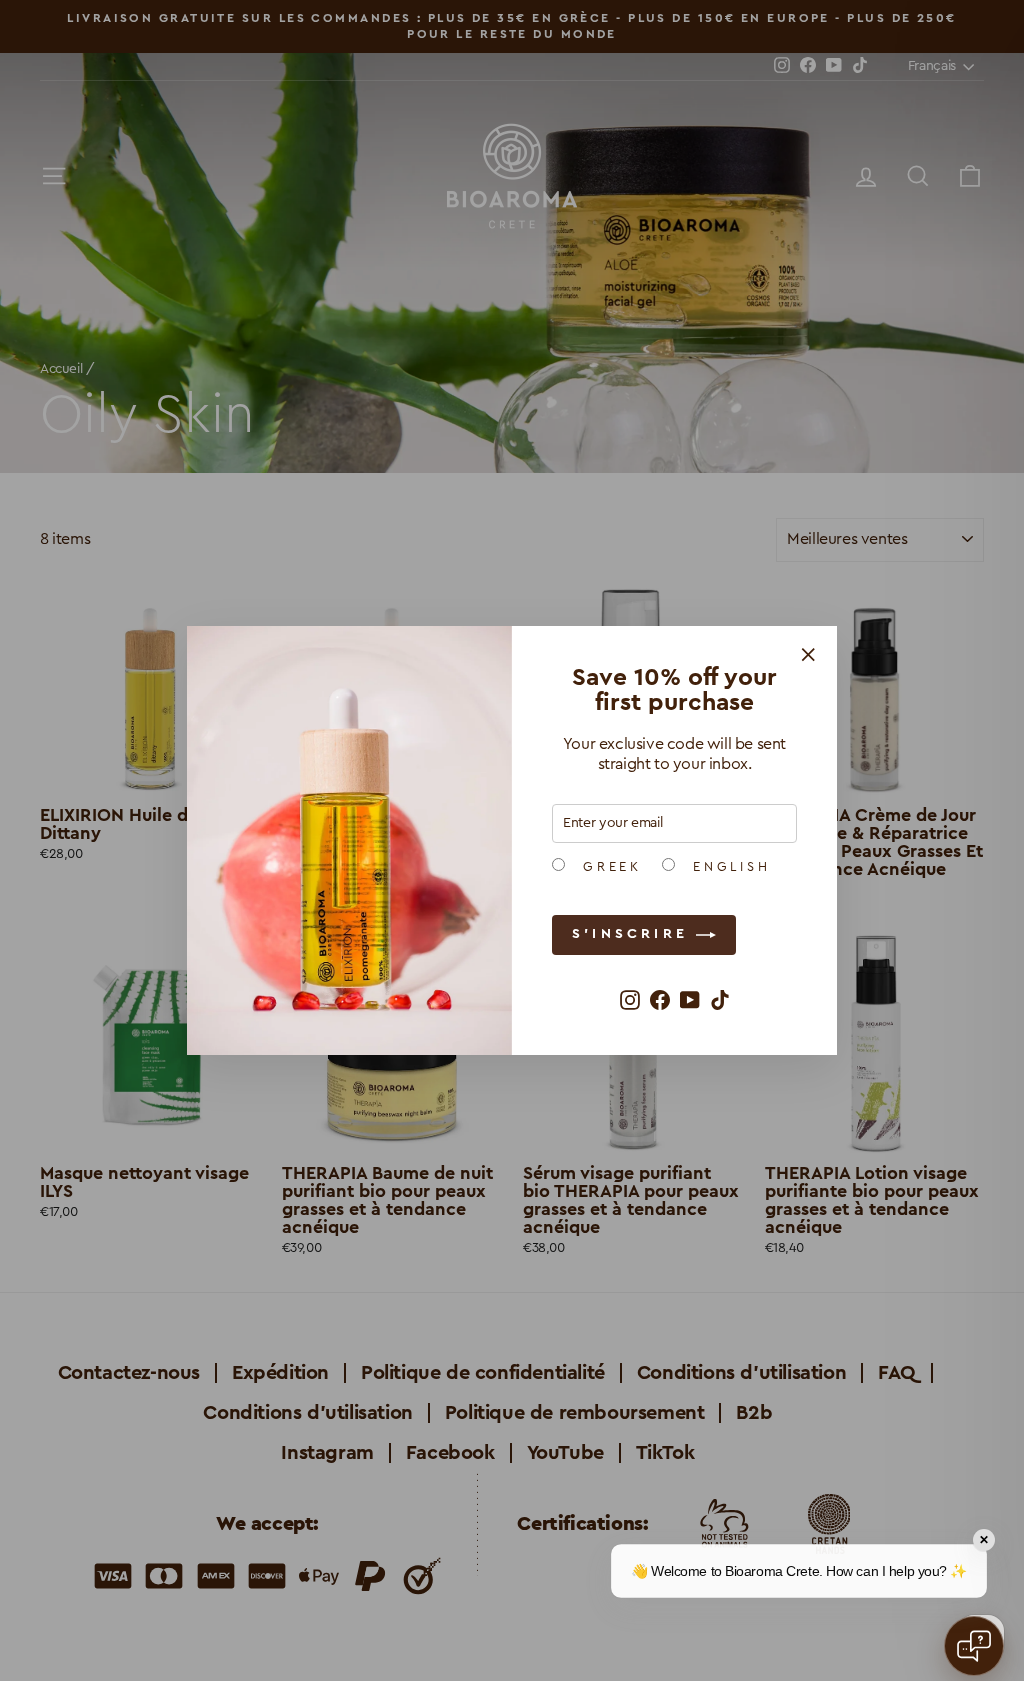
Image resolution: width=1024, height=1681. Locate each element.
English (728, 867)
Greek (608, 867)
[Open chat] (974, 1646)
